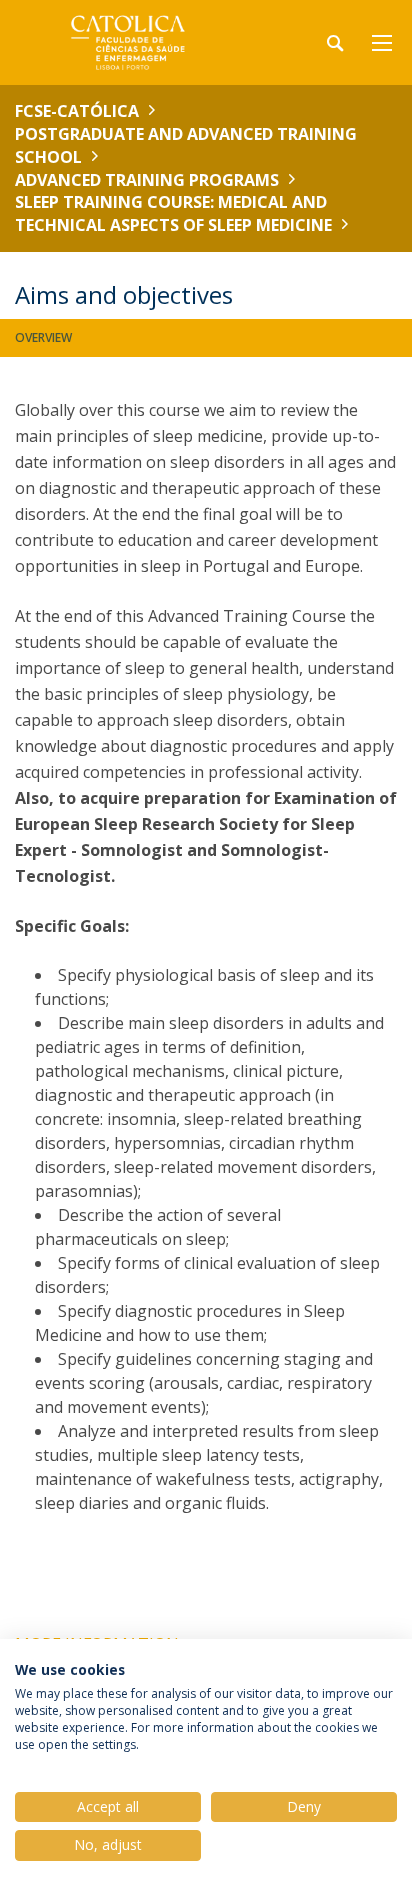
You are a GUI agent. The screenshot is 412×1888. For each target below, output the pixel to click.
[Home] (140, 42)
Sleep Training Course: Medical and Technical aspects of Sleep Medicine (173, 213)
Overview (43, 337)
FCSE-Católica (77, 111)
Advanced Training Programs (147, 180)
